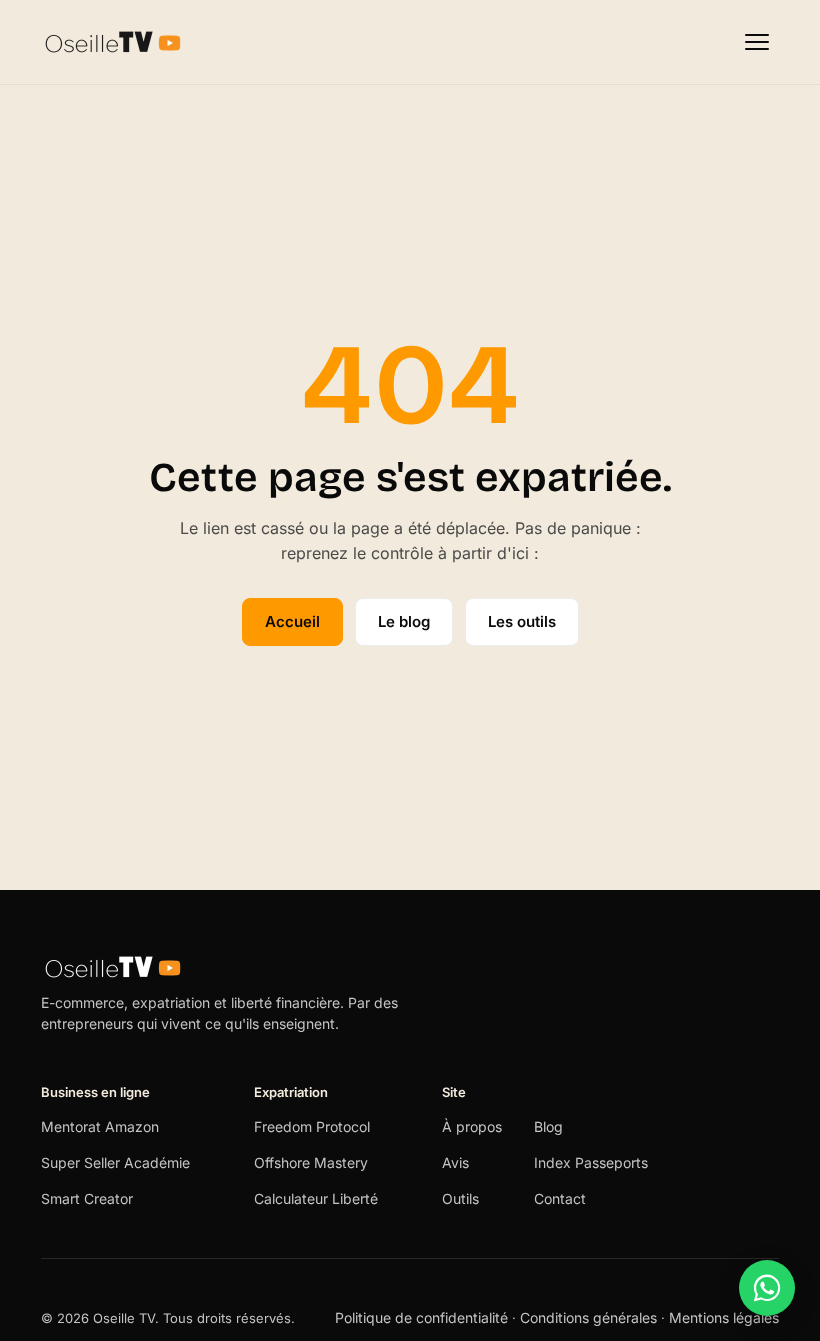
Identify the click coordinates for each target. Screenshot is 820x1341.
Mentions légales (724, 1317)
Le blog (404, 621)
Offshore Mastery (311, 1162)
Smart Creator (87, 1198)
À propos (472, 1126)
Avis (455, 1162)
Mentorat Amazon (100, 1126)
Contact (560, 1198)
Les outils (522, 621)
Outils (460, 1198)
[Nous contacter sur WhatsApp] (767, 1288)
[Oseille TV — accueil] (113, 42)
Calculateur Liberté (316, 1198)
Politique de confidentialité (423, 1317)
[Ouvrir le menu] (757, 42)
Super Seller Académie (115, 1162)
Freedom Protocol (312, 1126)
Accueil (292, 621)
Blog (548, 1126)
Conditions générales (588, 1317)
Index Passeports (591, 1162)
